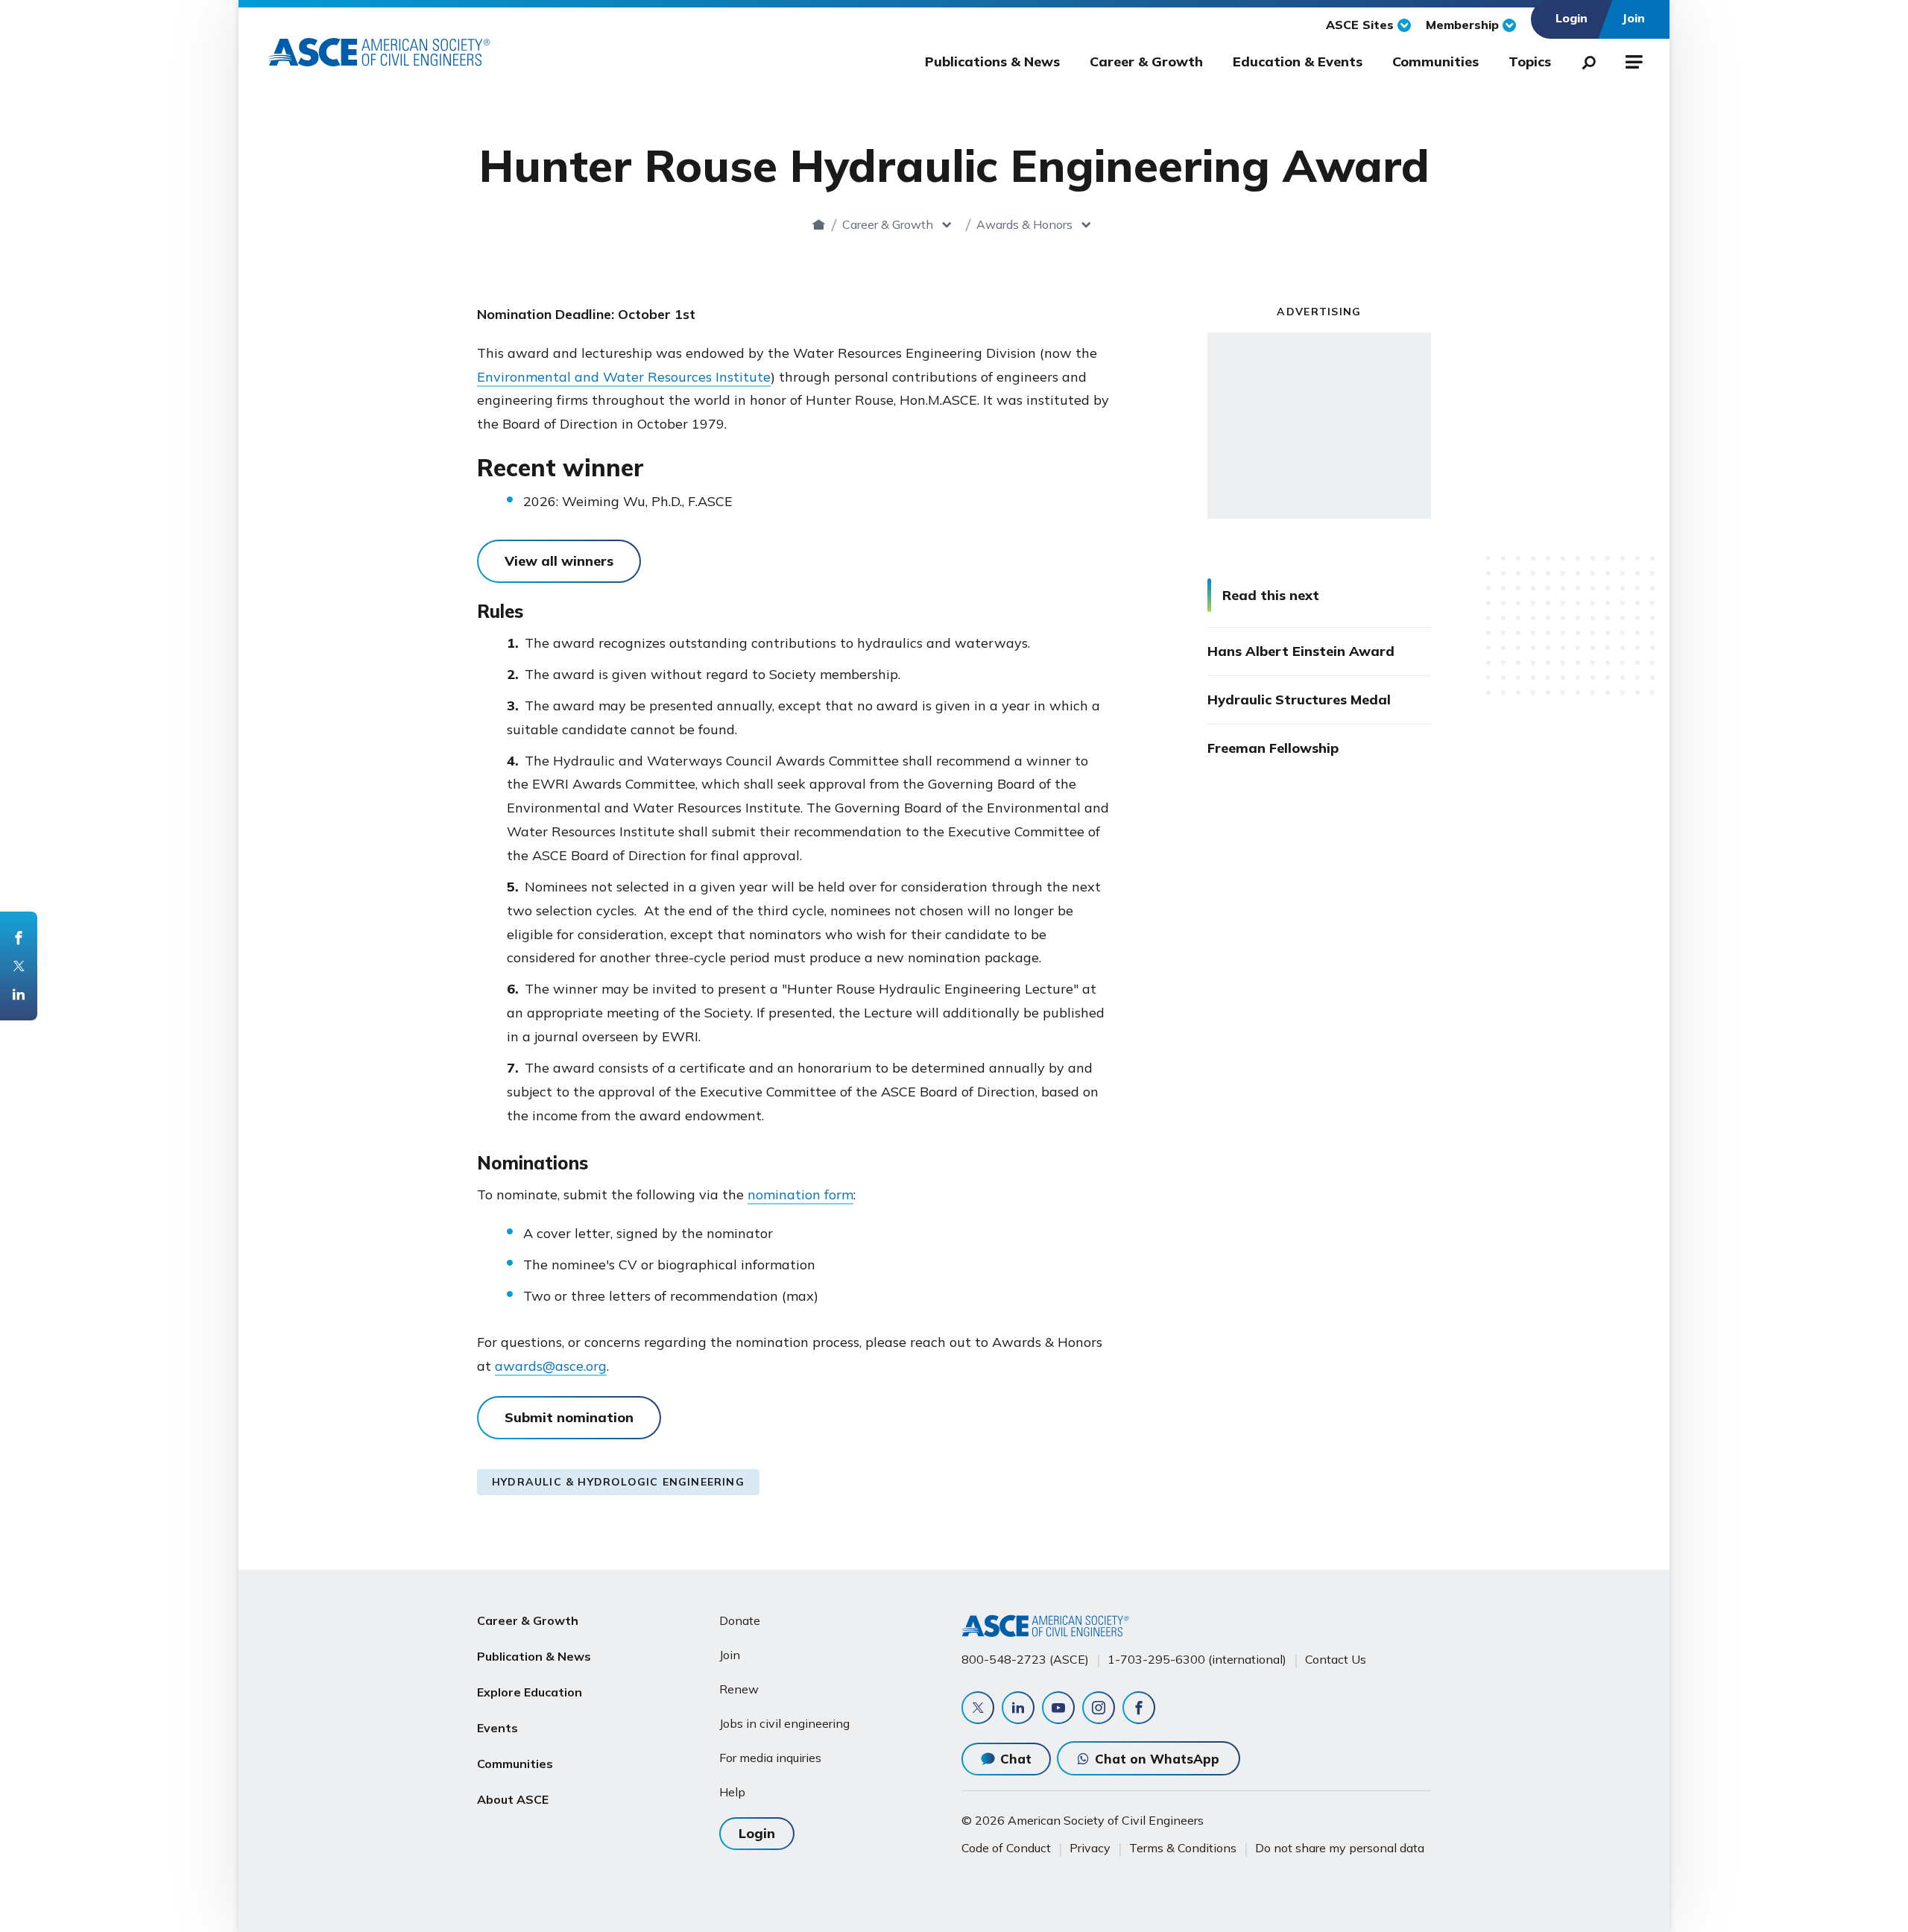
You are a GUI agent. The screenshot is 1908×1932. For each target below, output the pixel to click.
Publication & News (534, 1656)
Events (497, 1728)
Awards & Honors (1024, 224)
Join (730, 1655)
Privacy (1090, 1848)
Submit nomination (569, 1417)
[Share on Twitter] (19, 966)
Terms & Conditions (1183, 1848)
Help (732, 1792)
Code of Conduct (1006, 1848)
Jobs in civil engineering (784, 1723)
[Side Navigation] (1633, 60)
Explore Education (530, 1692)
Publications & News (992, 61)
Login (757, 1833)
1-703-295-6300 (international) (1197, 1659)
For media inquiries (770, 1758)
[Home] (819, 224)
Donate (740, 1620)
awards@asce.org (551, 1366)
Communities (1435, 61)
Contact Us (1336, 1659)
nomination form (800, 1194)
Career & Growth (1146, 61)
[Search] (1585, 60)
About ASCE (513, 1799)
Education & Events (1298, 61)
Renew (739, 1689)
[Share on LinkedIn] (19, 994)
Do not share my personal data (1340, 1848)
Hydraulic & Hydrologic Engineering (618, 1482)
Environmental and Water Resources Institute (624, 377)
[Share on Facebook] (19, 938)
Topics (1530, 61)
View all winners (559, 561)
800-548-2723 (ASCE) (1025, 1659)
